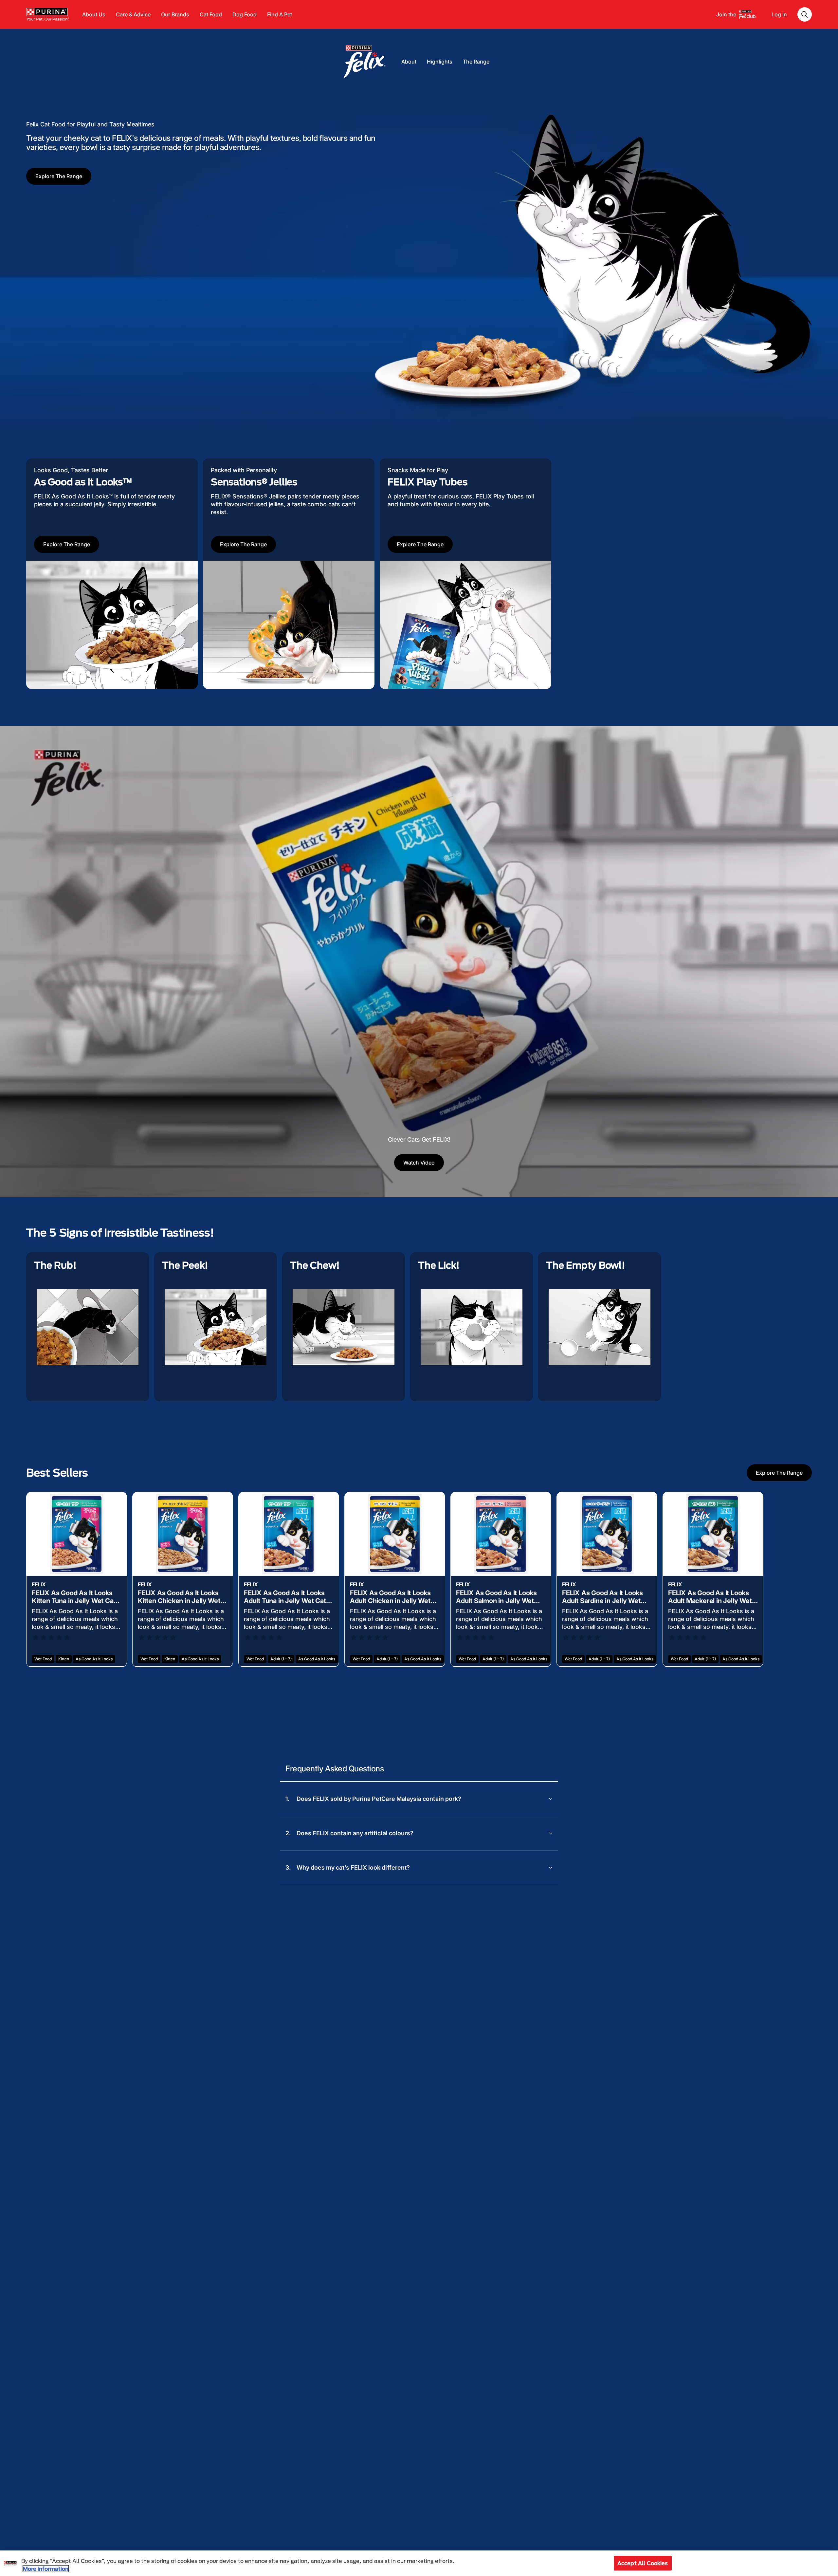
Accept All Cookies (643, 2563)
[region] (419, 2563)
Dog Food (245, 14)
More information (46, 2569)
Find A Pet (280, 14)
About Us (94, 14)
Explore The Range (59, 176)
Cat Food (211, 14)
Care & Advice (133, 14)
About (409, 62)
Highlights (440, 62)
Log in (779, 14)
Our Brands (175, 14)
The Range (476, 62)
